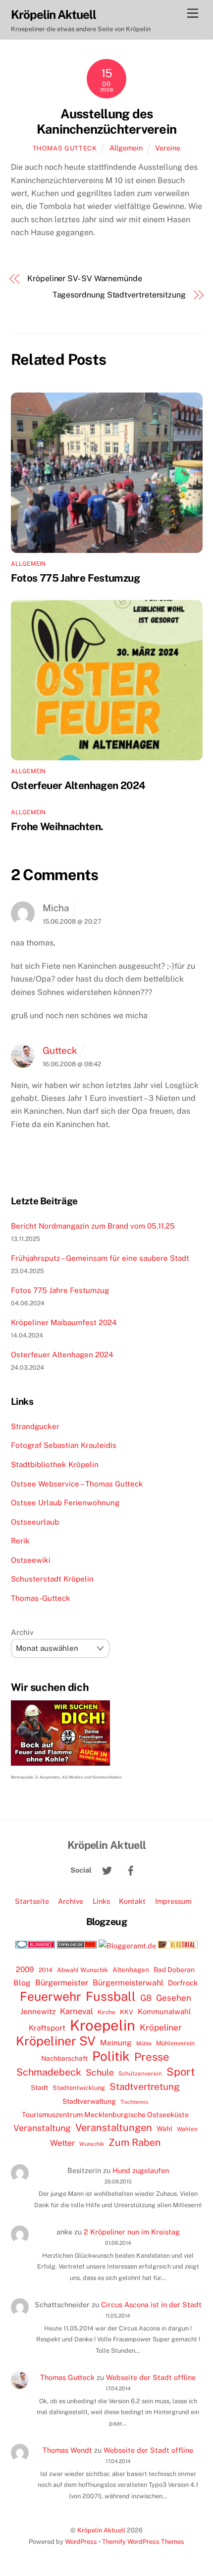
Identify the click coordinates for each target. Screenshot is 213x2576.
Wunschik (92, 2144)
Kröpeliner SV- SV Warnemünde (85, 278)
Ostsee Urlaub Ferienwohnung (65, 1503)
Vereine (168, 148)
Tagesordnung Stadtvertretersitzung (119, 295)
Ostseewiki (31, 1560)
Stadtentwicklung (79, 2088)
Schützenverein (140, 2074)
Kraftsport (47, 2028)
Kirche (106, 2012)
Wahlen (187, 2129)
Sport (181, 2072)
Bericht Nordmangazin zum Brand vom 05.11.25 (93, 1226)
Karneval (77, 2011)
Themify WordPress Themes (143, 2542)
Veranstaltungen (114, 2128)
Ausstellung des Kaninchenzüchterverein (106, 122)
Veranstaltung (42, 2128)
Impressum (173, 1901)
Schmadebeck (49, 2072)
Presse (152, 2057)
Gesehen (174, 1998)
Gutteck (60, 1050)
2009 (25, 1969)
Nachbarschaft (64, 2058)
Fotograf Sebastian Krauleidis (64, 1445)
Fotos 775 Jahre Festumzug (75, 578)
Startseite (32, 1901)
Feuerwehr (51, 1996)
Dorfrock (183, 1983)
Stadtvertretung (145, 2086)
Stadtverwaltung (89, 2101)
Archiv (22, 1632)
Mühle (144, 2043)
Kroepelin (103, 2026)
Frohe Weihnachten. (57, 826)
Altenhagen (131, 1970)
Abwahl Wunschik (82, 1970)
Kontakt (132, 1901)
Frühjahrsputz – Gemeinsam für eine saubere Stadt (100, 1258)
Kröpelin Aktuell (101, 2530)
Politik (111, 2056)
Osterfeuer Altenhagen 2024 (78, 785)
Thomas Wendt (67, 2450)
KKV (127, 2012)
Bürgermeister (62, 1983)
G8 (146, 1998)
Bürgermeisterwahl (128, 1983)
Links (101, 1901)
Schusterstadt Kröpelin (52, 1579)
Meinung (116, 2043)
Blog (22, 1983)
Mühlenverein (175, 2043)
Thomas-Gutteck (41, 1598)
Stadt (39, 2087)
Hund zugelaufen (141, 2170)
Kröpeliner (161, 2028)
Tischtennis (134, 2102)
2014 (46, 1970)
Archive (71, 1901)
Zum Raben (134, 2142)
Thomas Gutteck (65, 148)
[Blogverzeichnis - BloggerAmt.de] (127, 1946)
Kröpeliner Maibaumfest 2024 (64, 1322)
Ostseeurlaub (35, 1522)
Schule (100, 2072)
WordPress (81, 2542)
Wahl (164, 2129)
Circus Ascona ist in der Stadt (151, 2304)
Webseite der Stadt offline (151, 2377)
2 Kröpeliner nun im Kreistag (132, 2232)
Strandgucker (35, 1426)
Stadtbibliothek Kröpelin (55, 1464)
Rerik (20, 1541)
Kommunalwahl (164, 2011)
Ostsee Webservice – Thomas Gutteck (77, 1484)
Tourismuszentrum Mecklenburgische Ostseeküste (105, 2114)
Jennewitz (38, 2011)
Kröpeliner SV (56, 2041)
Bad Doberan (174, 1970)
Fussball (111, 1996)
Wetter (62, 2143)
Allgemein (126, 148)
